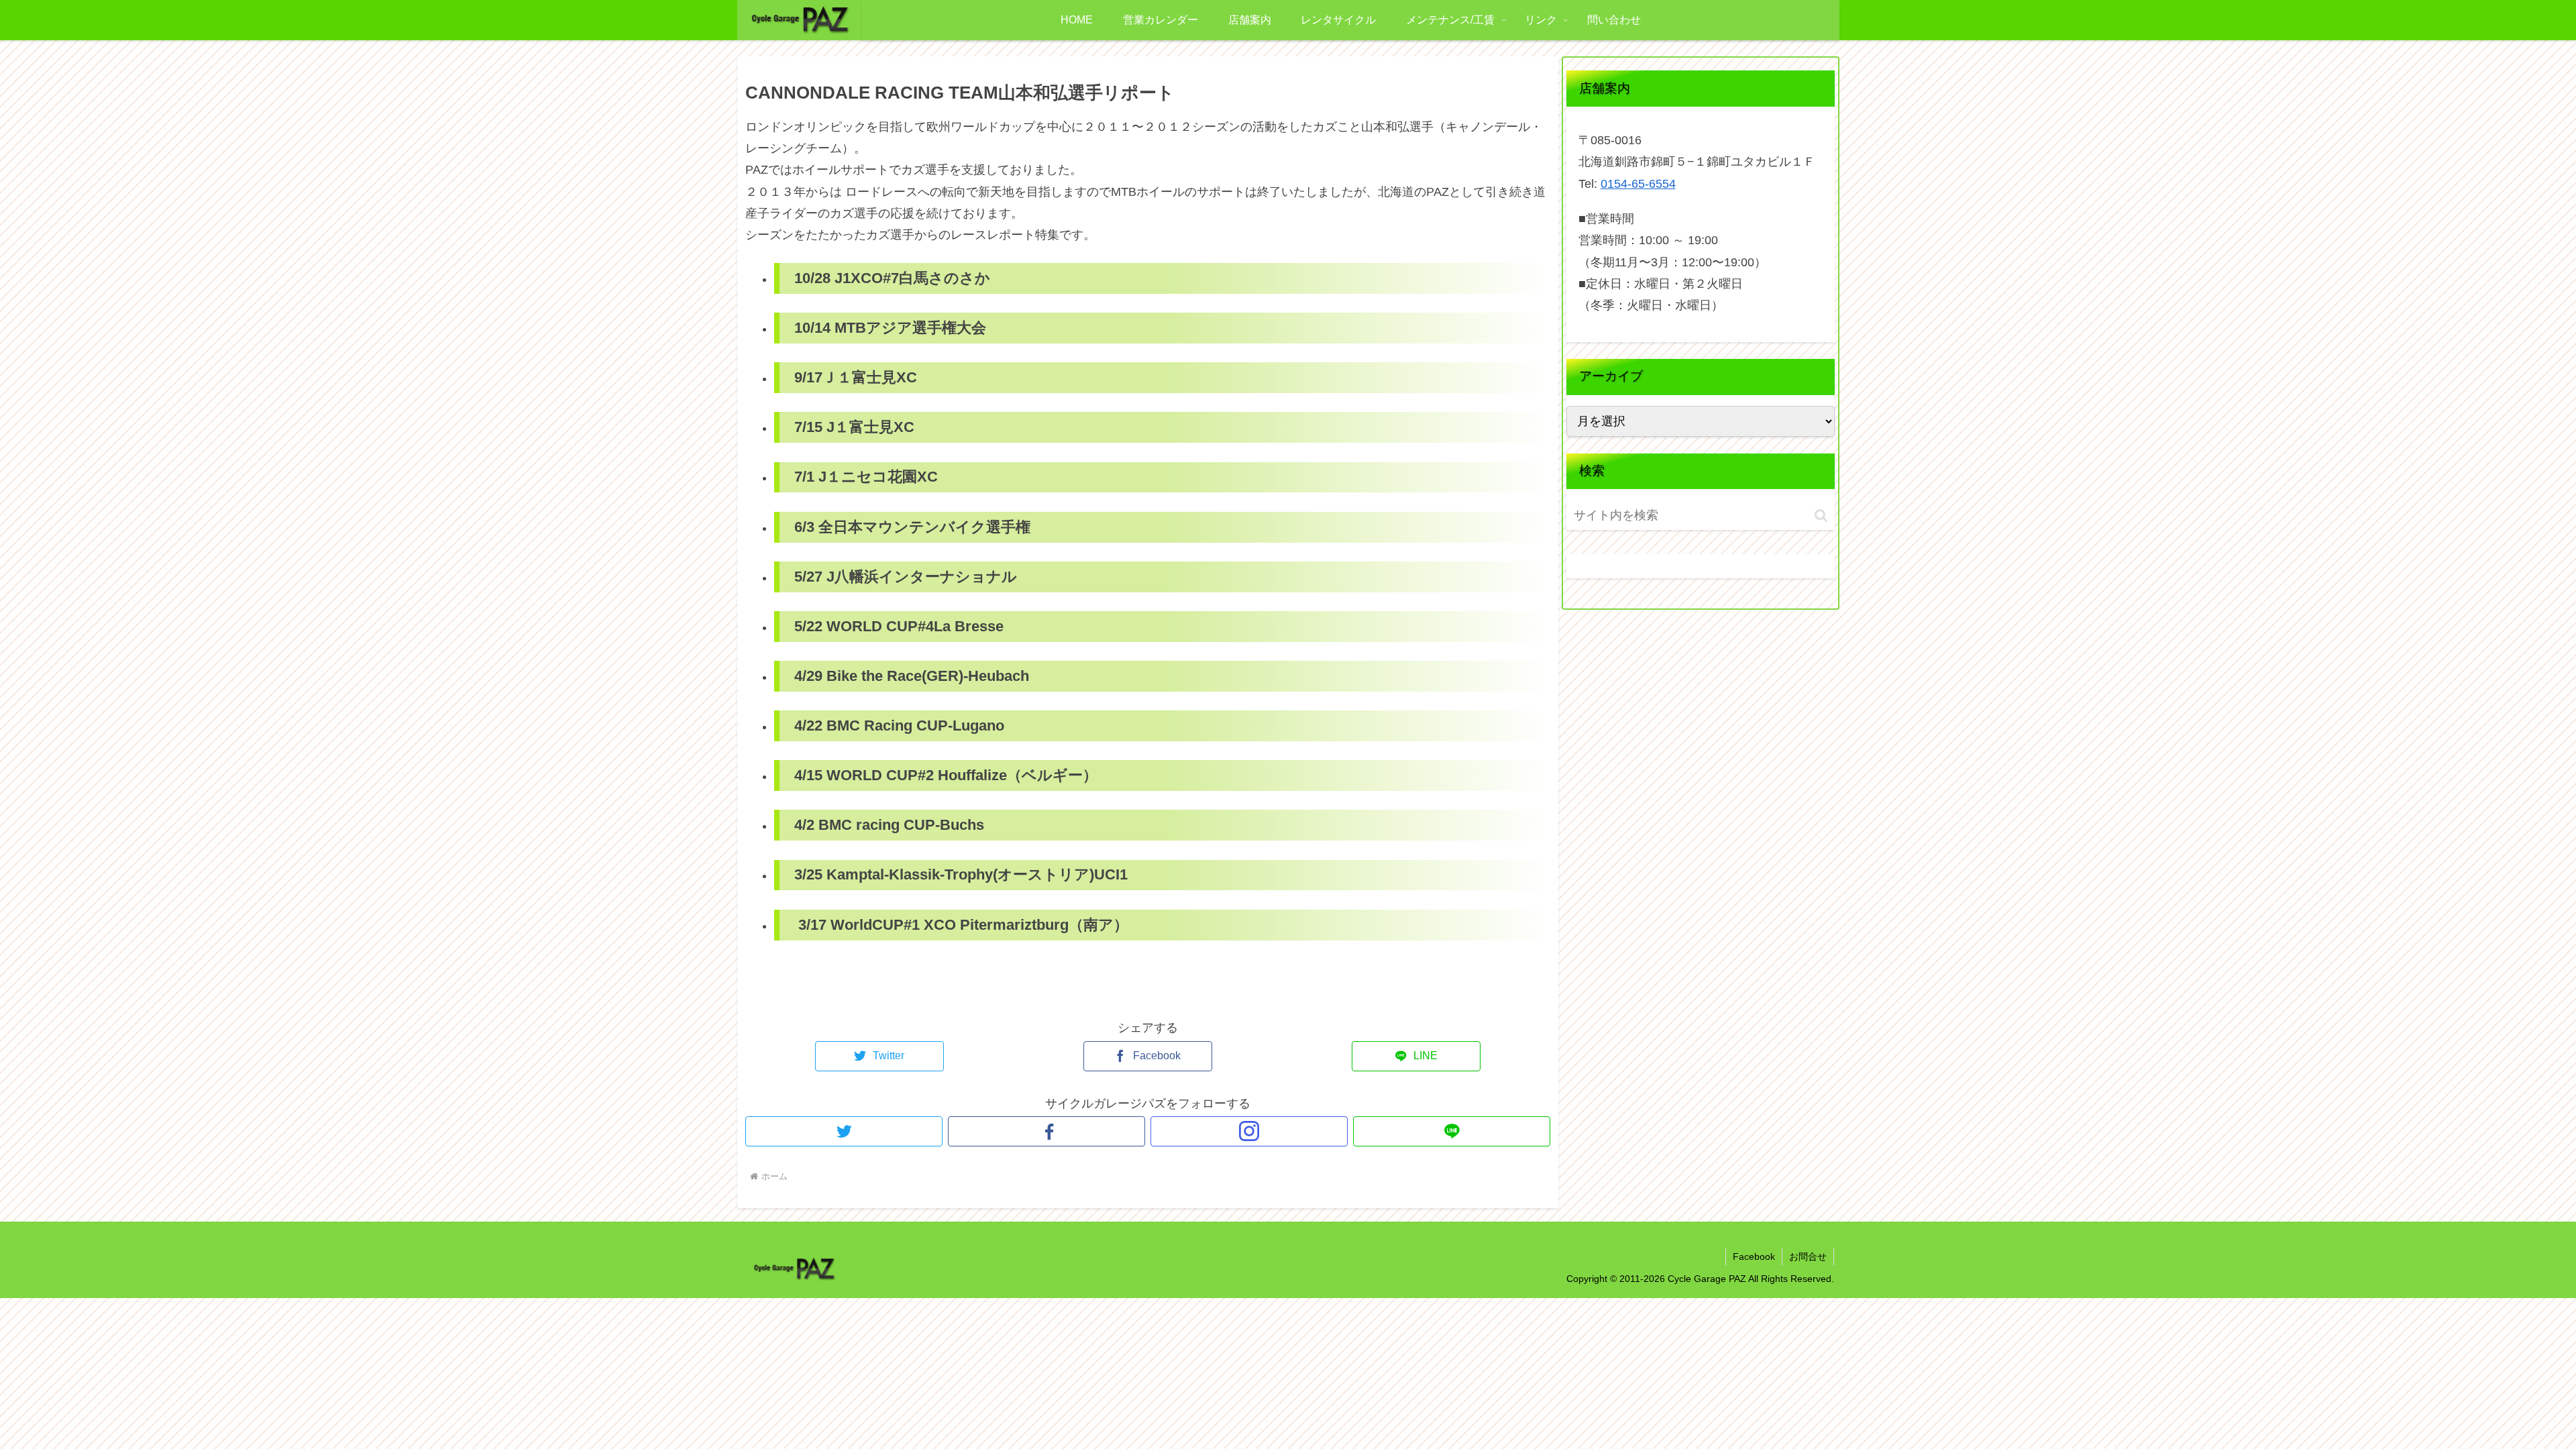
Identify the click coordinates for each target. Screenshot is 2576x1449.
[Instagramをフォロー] (1249, 1131)
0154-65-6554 (1638, 184)
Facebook (1754, 1256)
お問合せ (1808, 1256)
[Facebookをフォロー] (1046, 1131)
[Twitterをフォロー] (844, 1131)
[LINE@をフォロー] (1452, 1131)
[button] (1821, 516)
